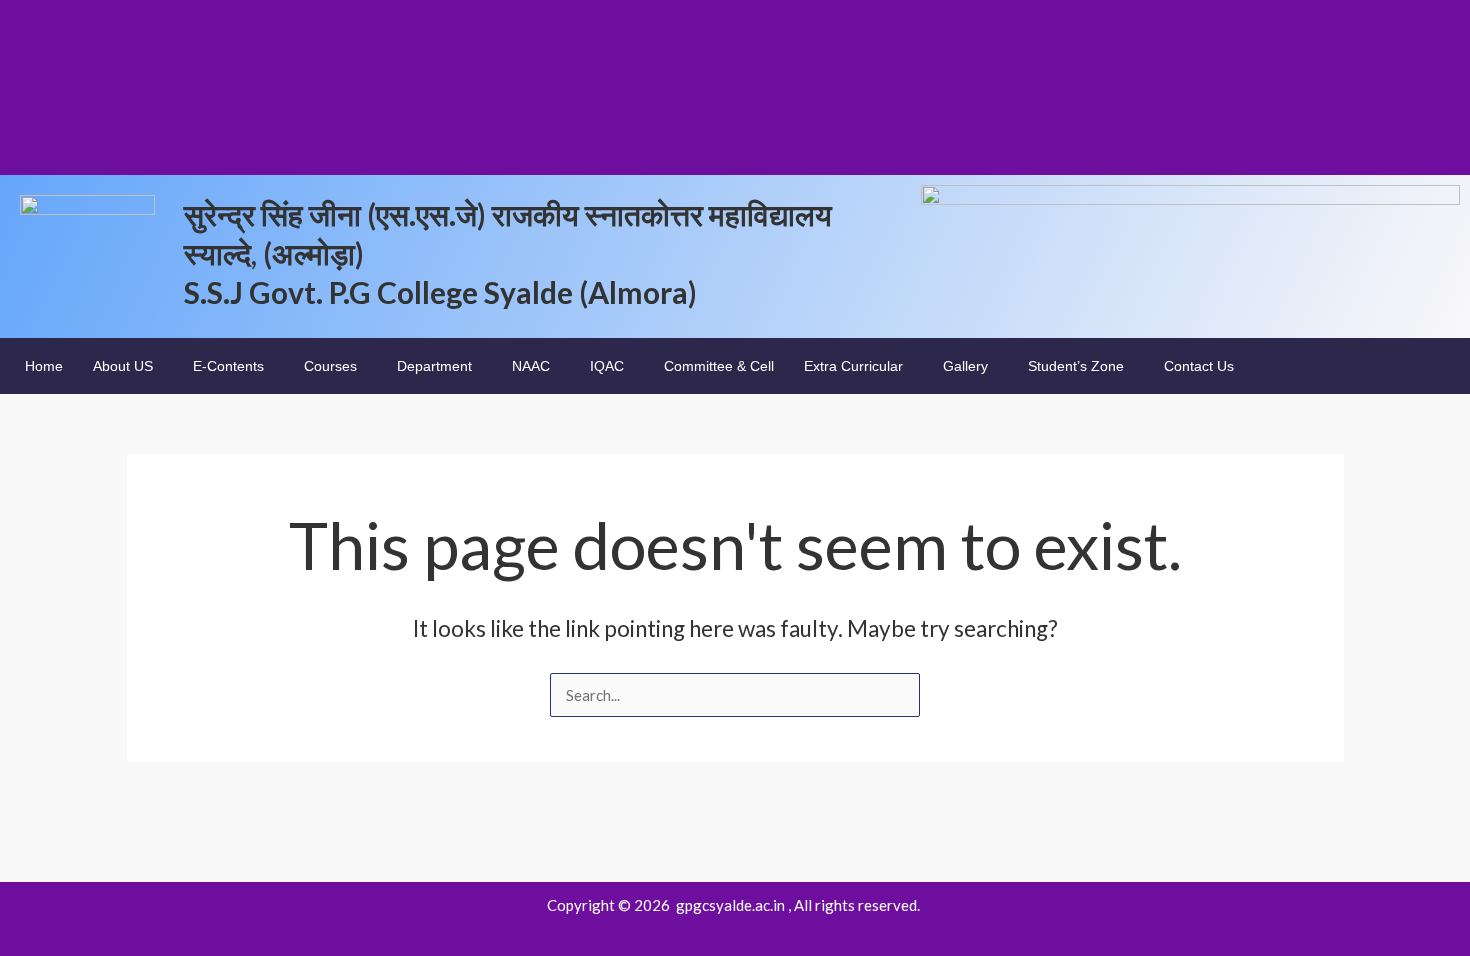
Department (434, 366)
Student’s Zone (1076, 366)
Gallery (965, 366)
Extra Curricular (853, 366)
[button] (128, 366)
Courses (330, 366)
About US (123, 366)
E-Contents (228, 366)
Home (44, 366)
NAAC (531, 366)
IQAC (607, 366)
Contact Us (1199, 366)
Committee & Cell (719, 366)
